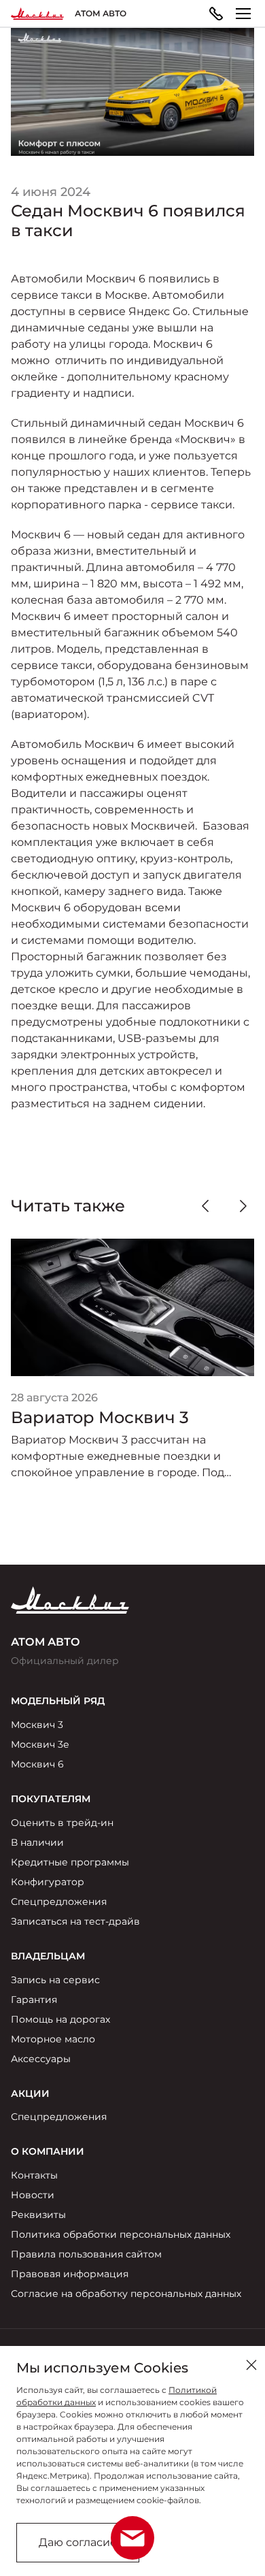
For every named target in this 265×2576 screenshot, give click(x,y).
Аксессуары (41, 2059)
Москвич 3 (37, 1725)
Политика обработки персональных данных (121, 2234)
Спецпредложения (59, 1902)
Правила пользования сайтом (86, 2254)
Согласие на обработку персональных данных (126, 2294)
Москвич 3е (40, 1744)
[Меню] (243, 14)
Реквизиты (38, 2215)
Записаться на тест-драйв (75, 1921)
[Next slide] (243, 1206)
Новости (33, 2195)
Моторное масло (53, 2039)
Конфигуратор (48, 1882)
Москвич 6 (37, 1764)
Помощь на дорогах (60, 2019)
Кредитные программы (70, 1862)
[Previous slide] (205, 1206)
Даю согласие (78, 2542)
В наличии (37, 1842)
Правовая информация (70, 2274)
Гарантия (34, 2000)
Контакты (34, 2175)
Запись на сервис (55, 1980)
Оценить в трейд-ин (62, 1823)
